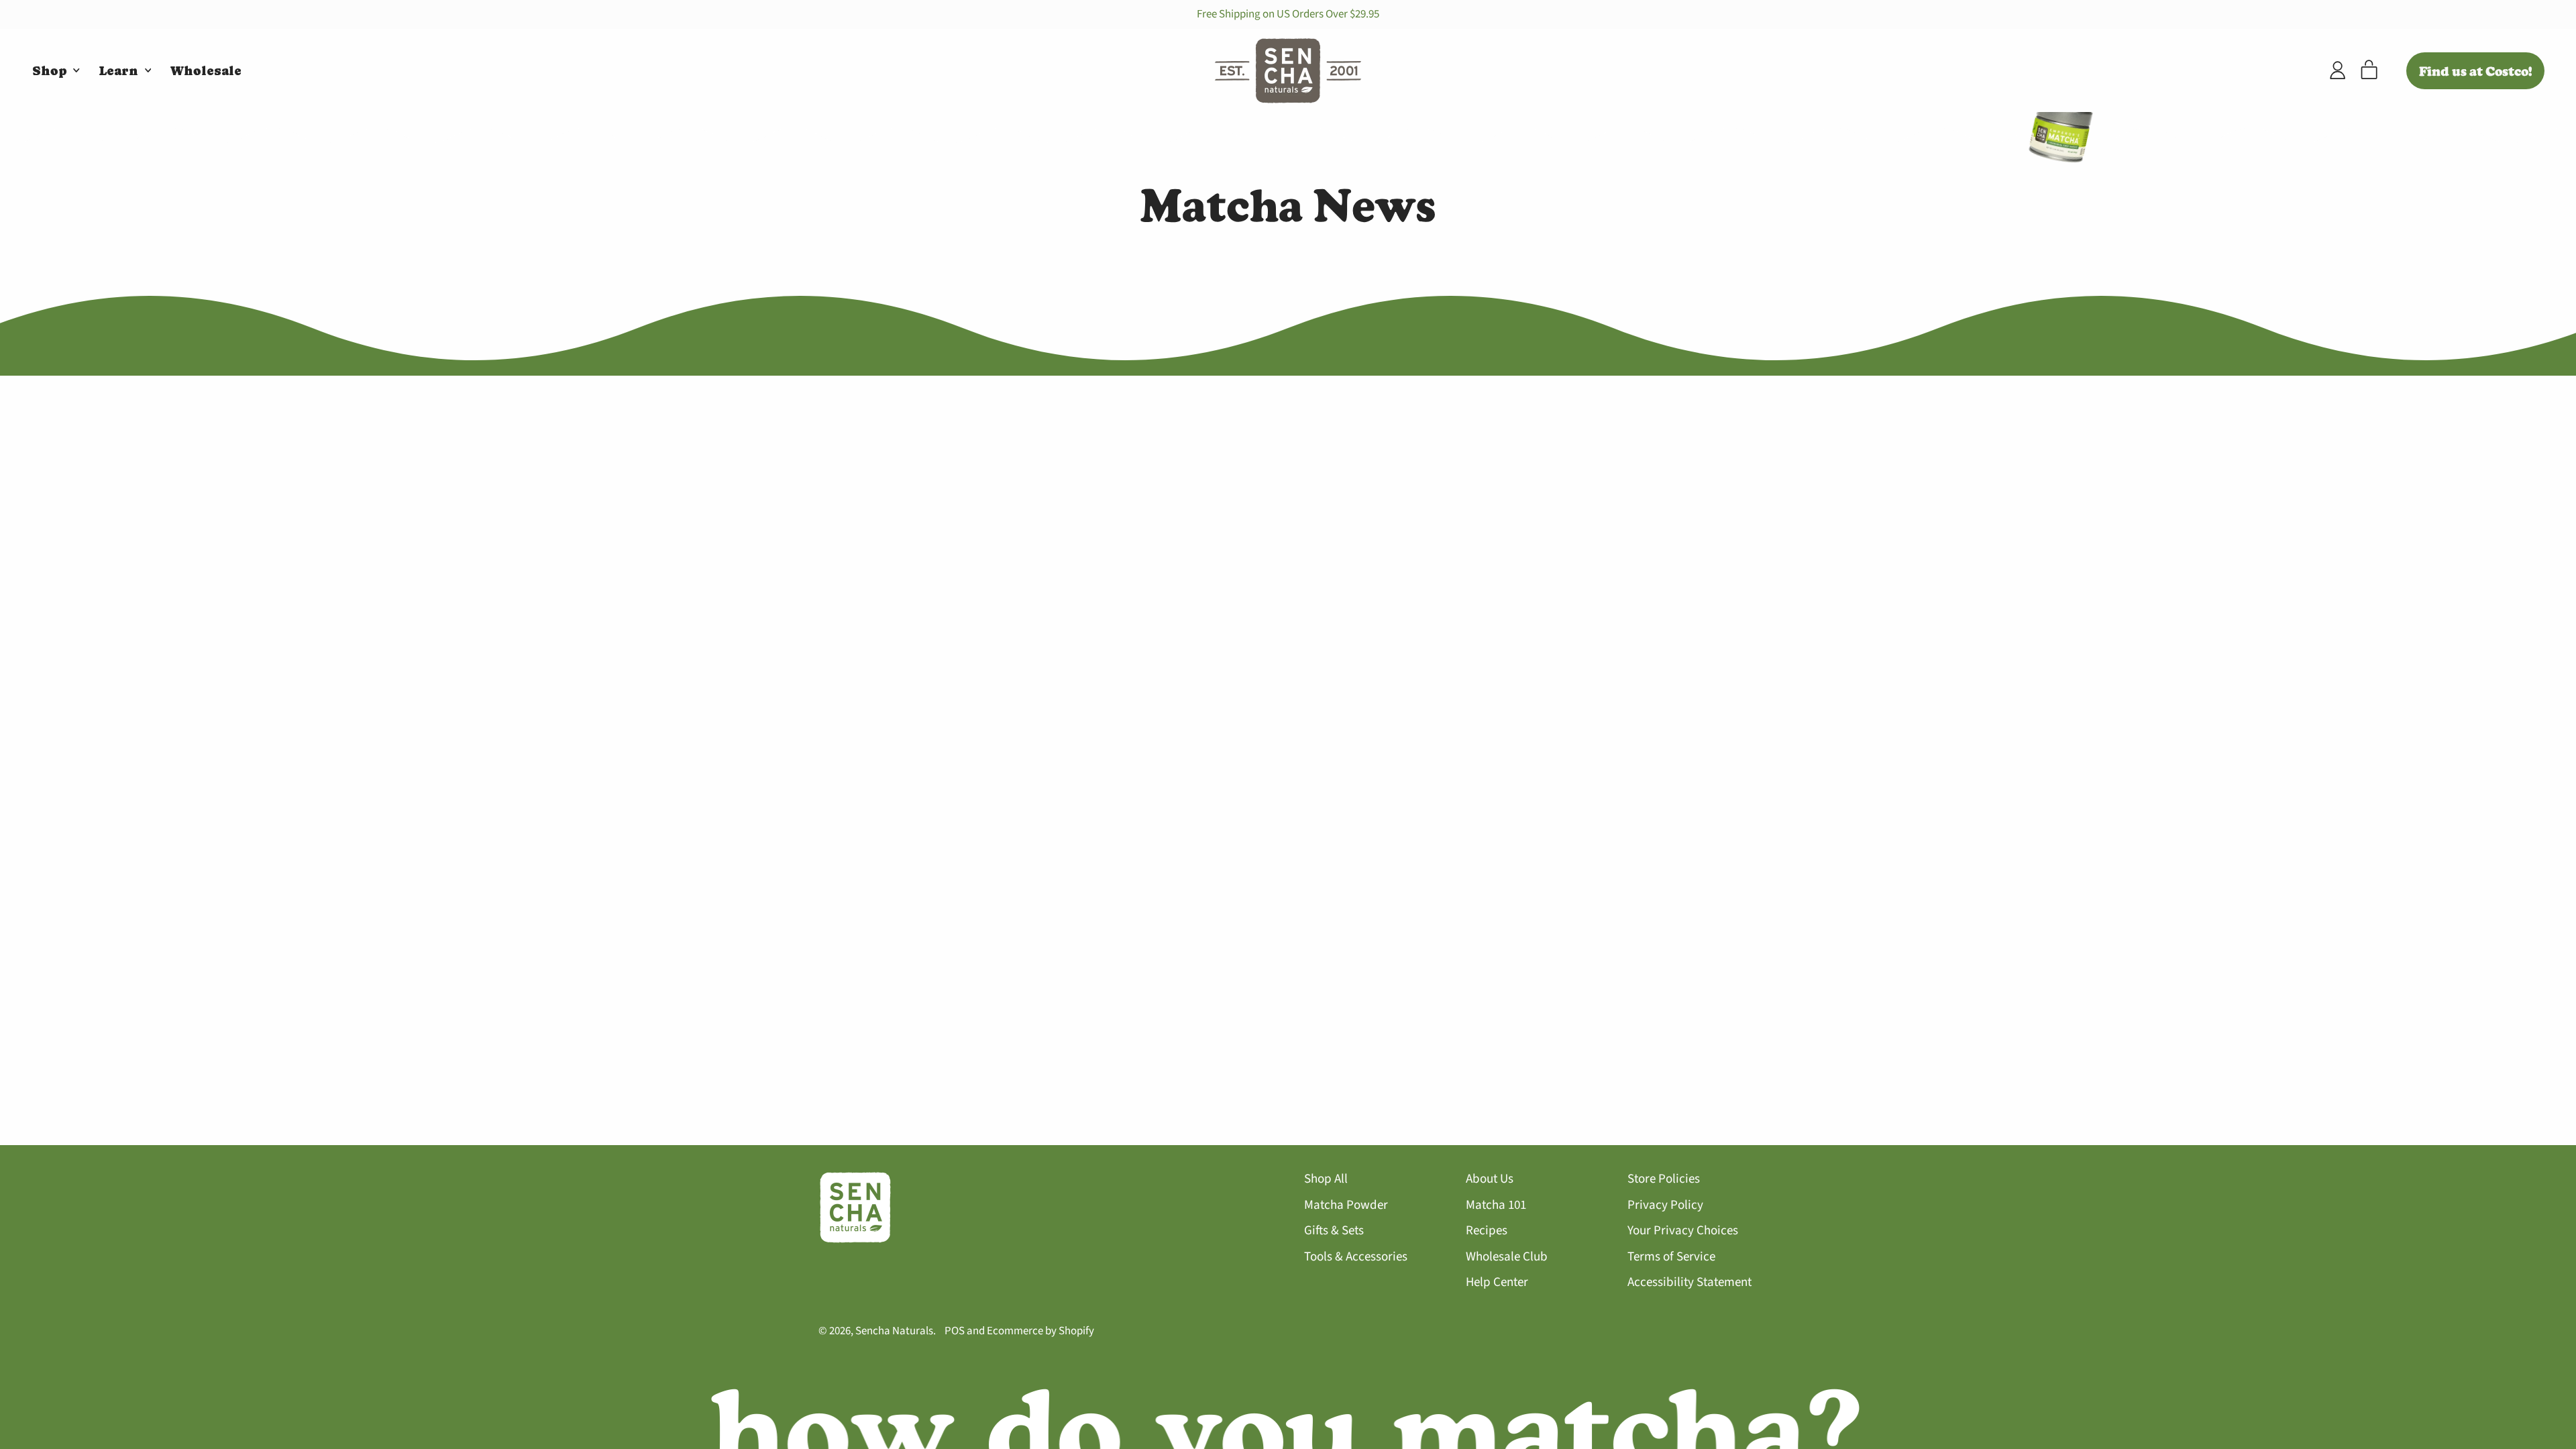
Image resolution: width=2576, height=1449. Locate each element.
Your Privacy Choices (1683, 1231)
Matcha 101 (1496, 1205)
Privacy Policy (1665, 1205)
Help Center (1497, 1282)
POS (955, 1331)
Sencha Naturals (894, 1331)
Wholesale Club (1507, 1257)
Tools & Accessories (1356, 1257)
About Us (1490, 1179)
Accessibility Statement (1689, 1282)
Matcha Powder (1346, 1205)
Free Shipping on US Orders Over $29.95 (1288, 14)
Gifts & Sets (1334, 1231)
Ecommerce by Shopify (1040, 1331)
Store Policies (1664, 1179)
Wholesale (206, 71)
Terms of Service (1671, 1257)
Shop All (1326, 1179)
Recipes (1487, 1231)
